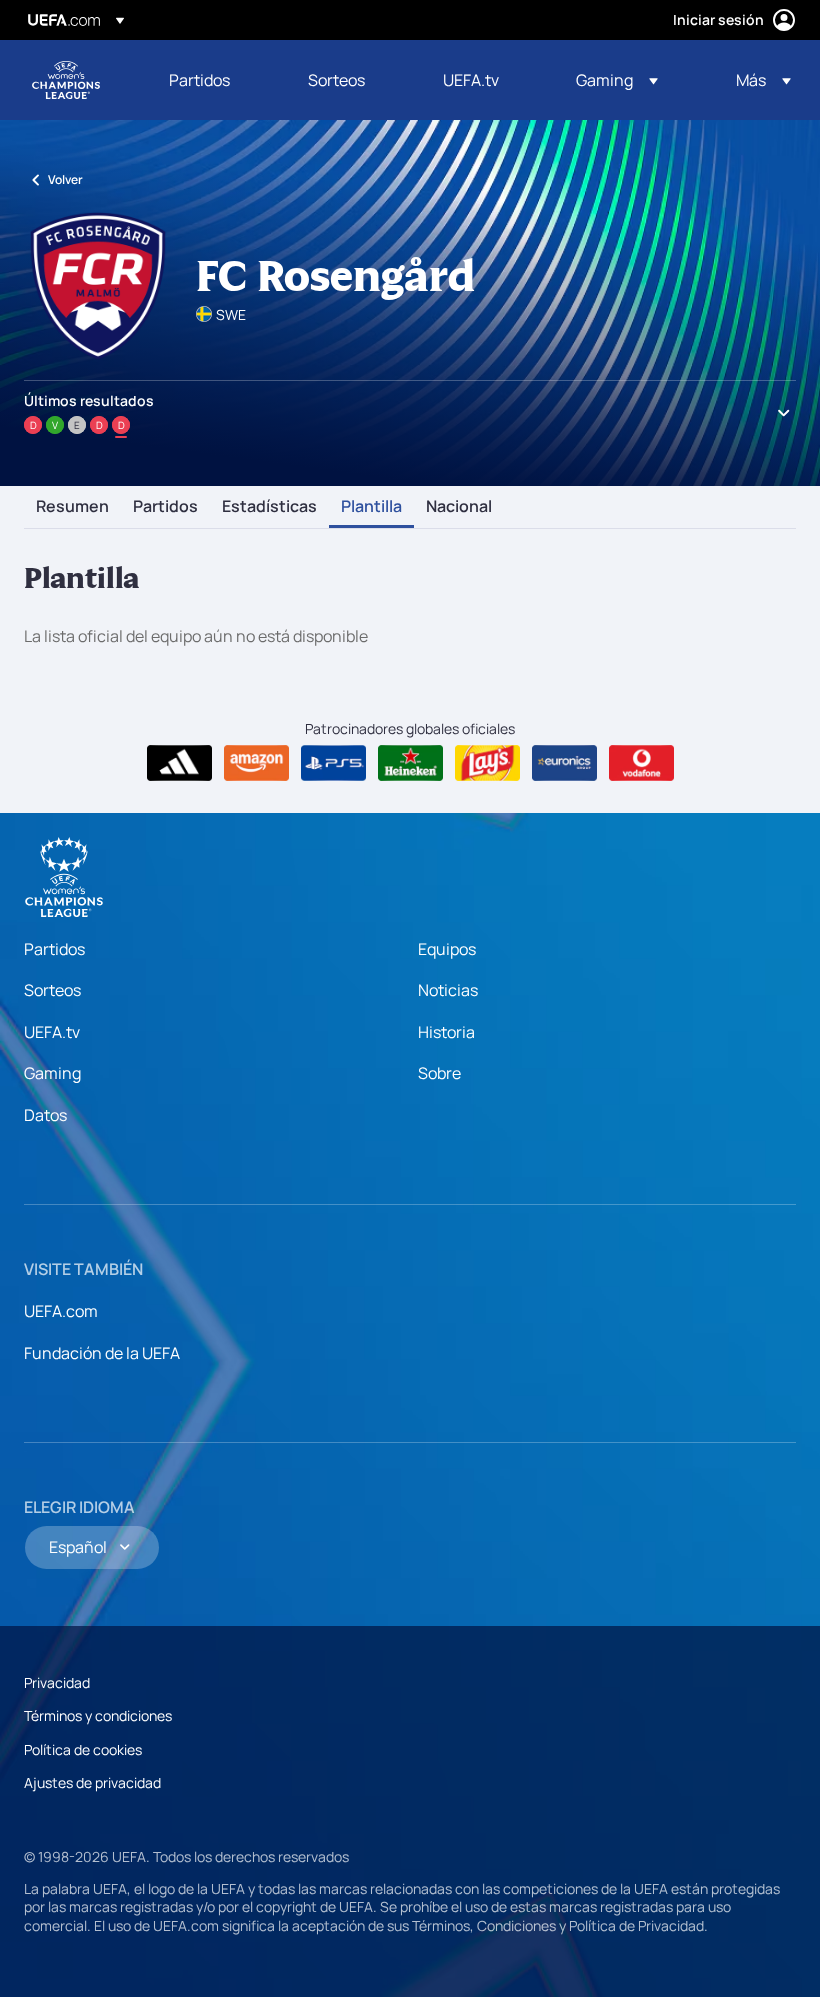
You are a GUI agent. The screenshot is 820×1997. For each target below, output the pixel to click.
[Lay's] (487, 763)
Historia (446, 1032)
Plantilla (371, 507)
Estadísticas (269, 507)
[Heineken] (410, 763)
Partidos (165, 507)
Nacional (459, 507)
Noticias (448, 990)
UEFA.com (61, 1311)
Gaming (52, 1073)
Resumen (72, 507)
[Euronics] (564, 763)
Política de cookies (83, 1749)
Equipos (447, 949)
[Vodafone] (641, 763)
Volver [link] (65, 179)
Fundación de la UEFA (102, 1353)
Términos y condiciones (98, 1715)
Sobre (439, 1073)
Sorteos (52, 990)
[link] (199, 80)
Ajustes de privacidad (92, 1782)
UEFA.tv (52, 1032)
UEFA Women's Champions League (66, 80)
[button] (617, 80)
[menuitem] (213, 80)
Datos (45, 1115)
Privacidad (57, 1682)
